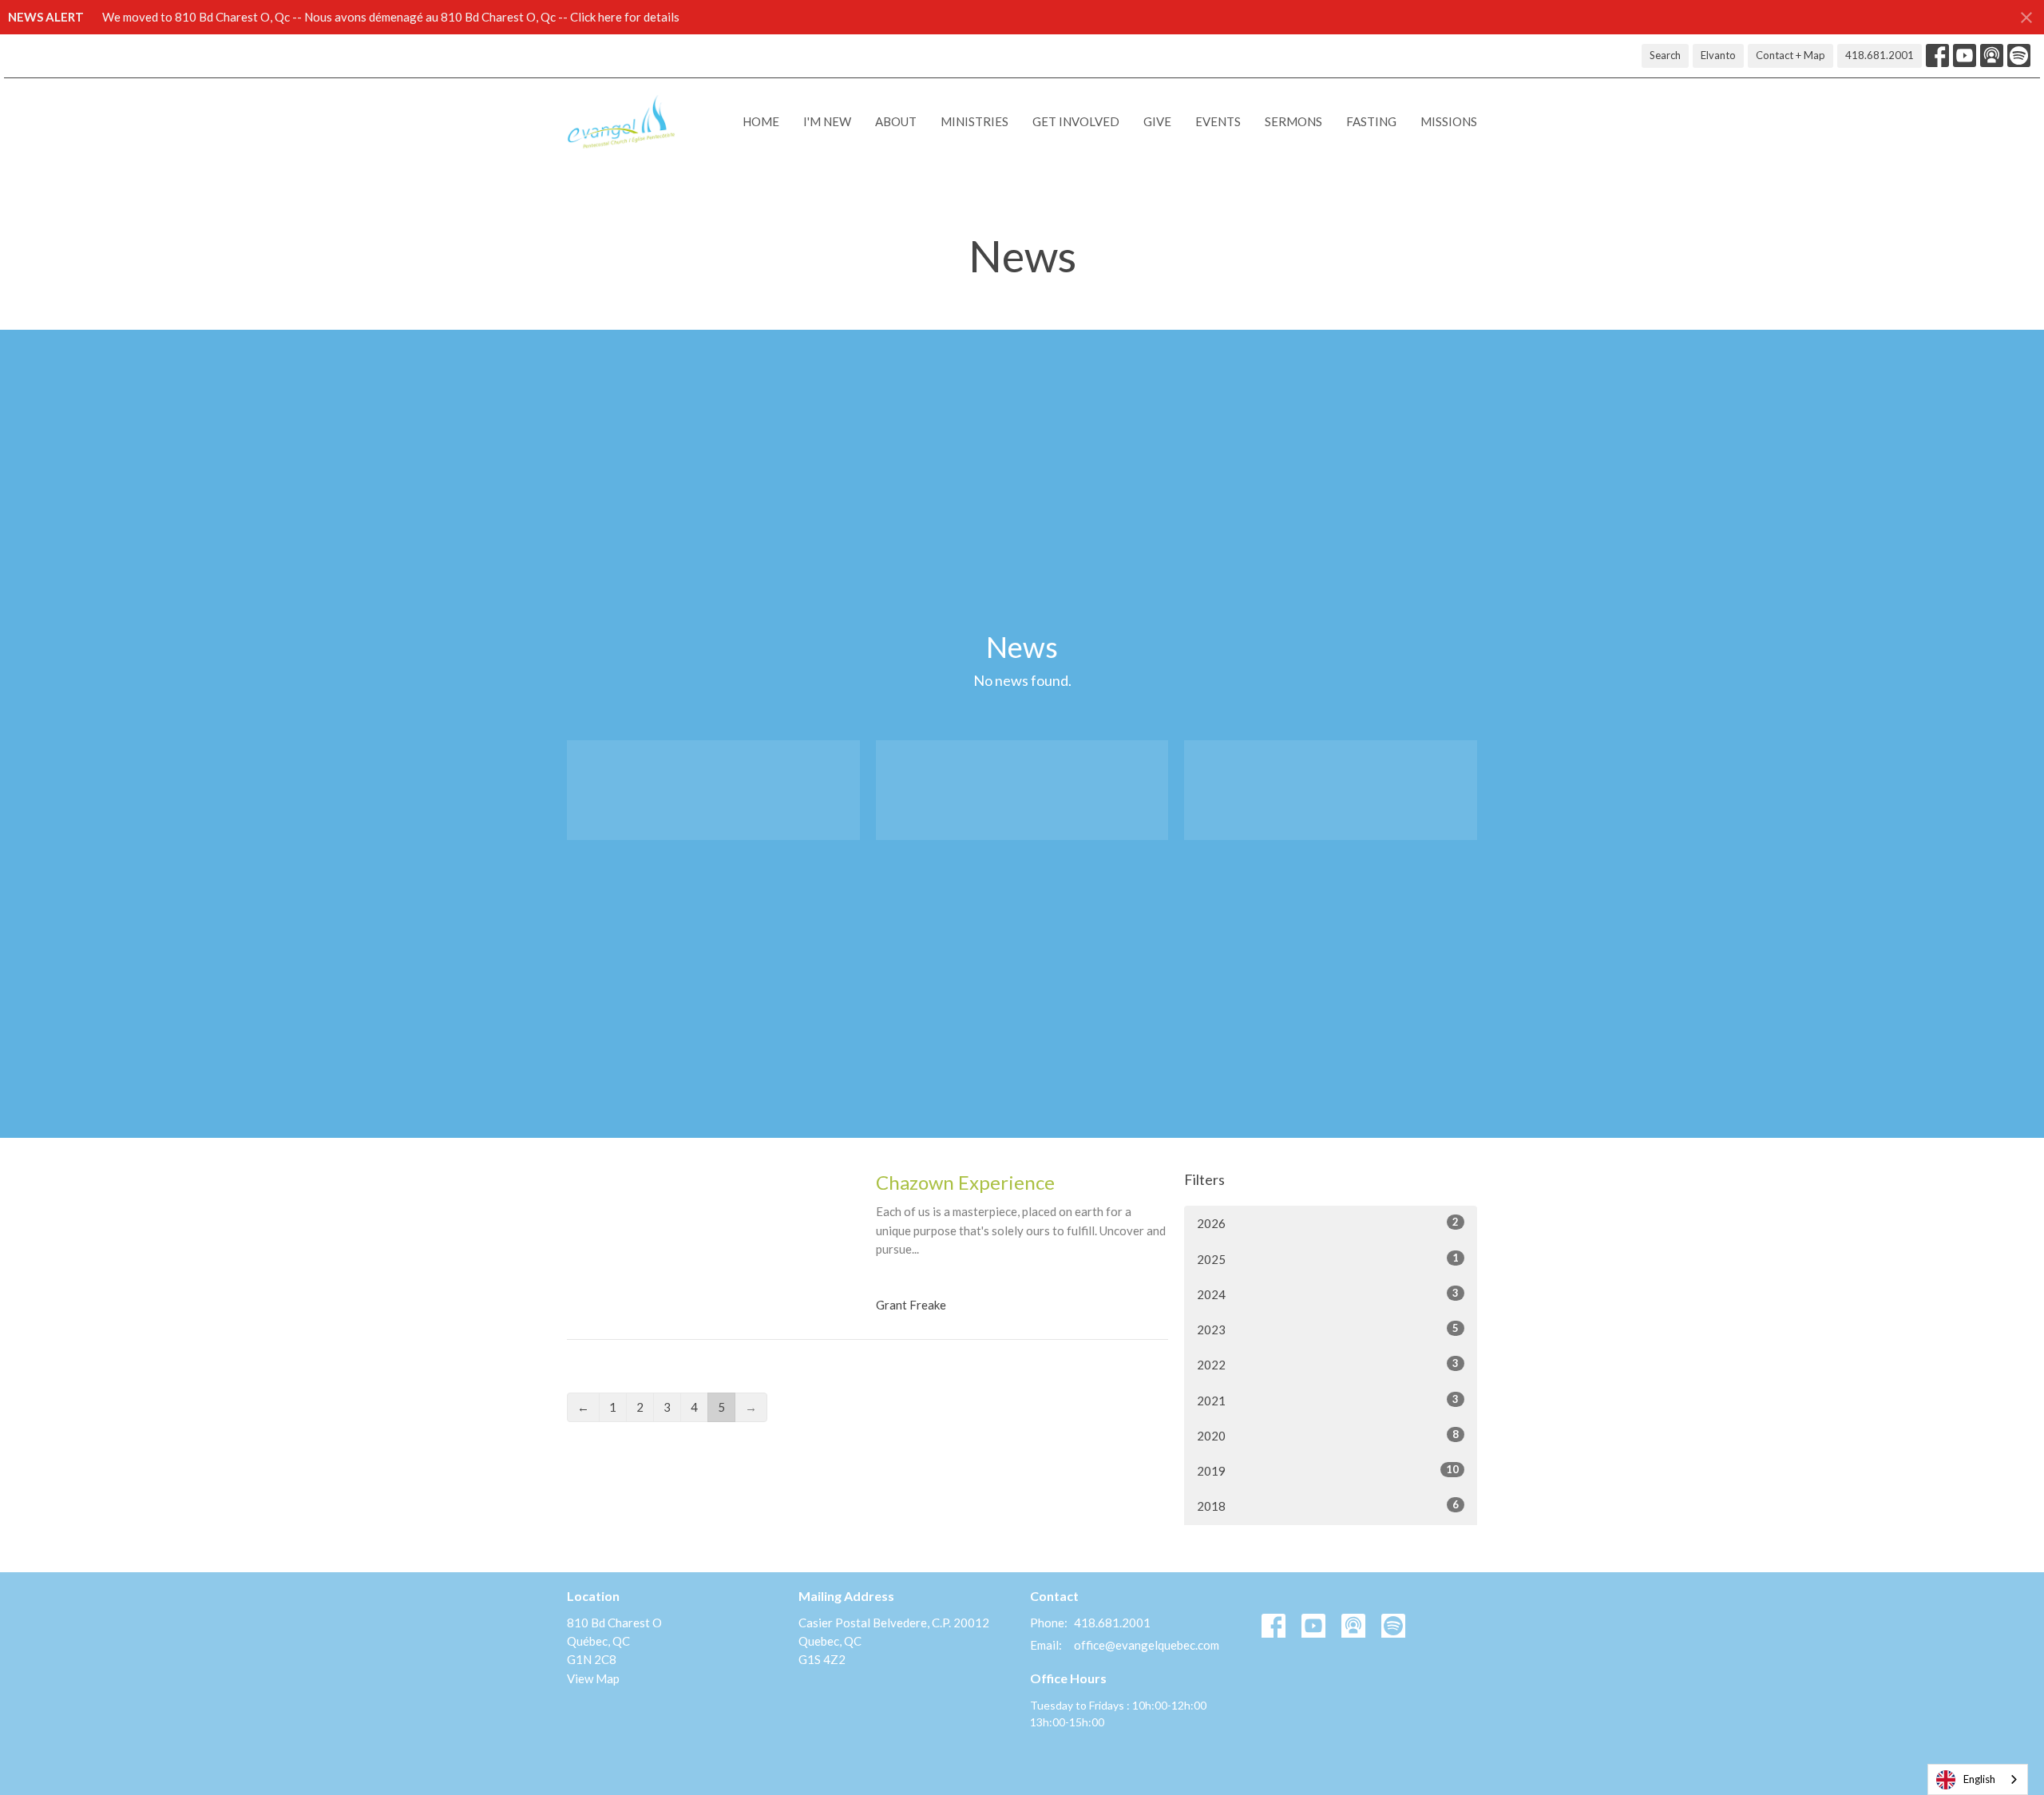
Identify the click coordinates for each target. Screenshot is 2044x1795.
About (896, 121)
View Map (593, 1678)
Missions (1449, 121)
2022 (1328, 1364)
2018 (1328, 1506)
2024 (1328, 1294)
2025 (1328, 1259)
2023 (1328, 1329)
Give (1157, 121)
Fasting (1371, 121)
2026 (1328, 1223)
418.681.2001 (1880, 55)
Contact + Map (1790, 55)
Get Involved (1076, 121)
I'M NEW (827, 121)
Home (761, 121)
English (1979, 1779)
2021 (1328, 1400)
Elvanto (1718, 55)
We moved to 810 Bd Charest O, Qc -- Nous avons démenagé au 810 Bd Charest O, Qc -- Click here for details (391, 17)
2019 (1328, 1470)
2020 (1328, 1435)
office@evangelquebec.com (1147, 1645)
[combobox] (1978, 1779)
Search (1665, 55)
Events (1218, 121)
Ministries (974, 121)
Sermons (1293, 121)
